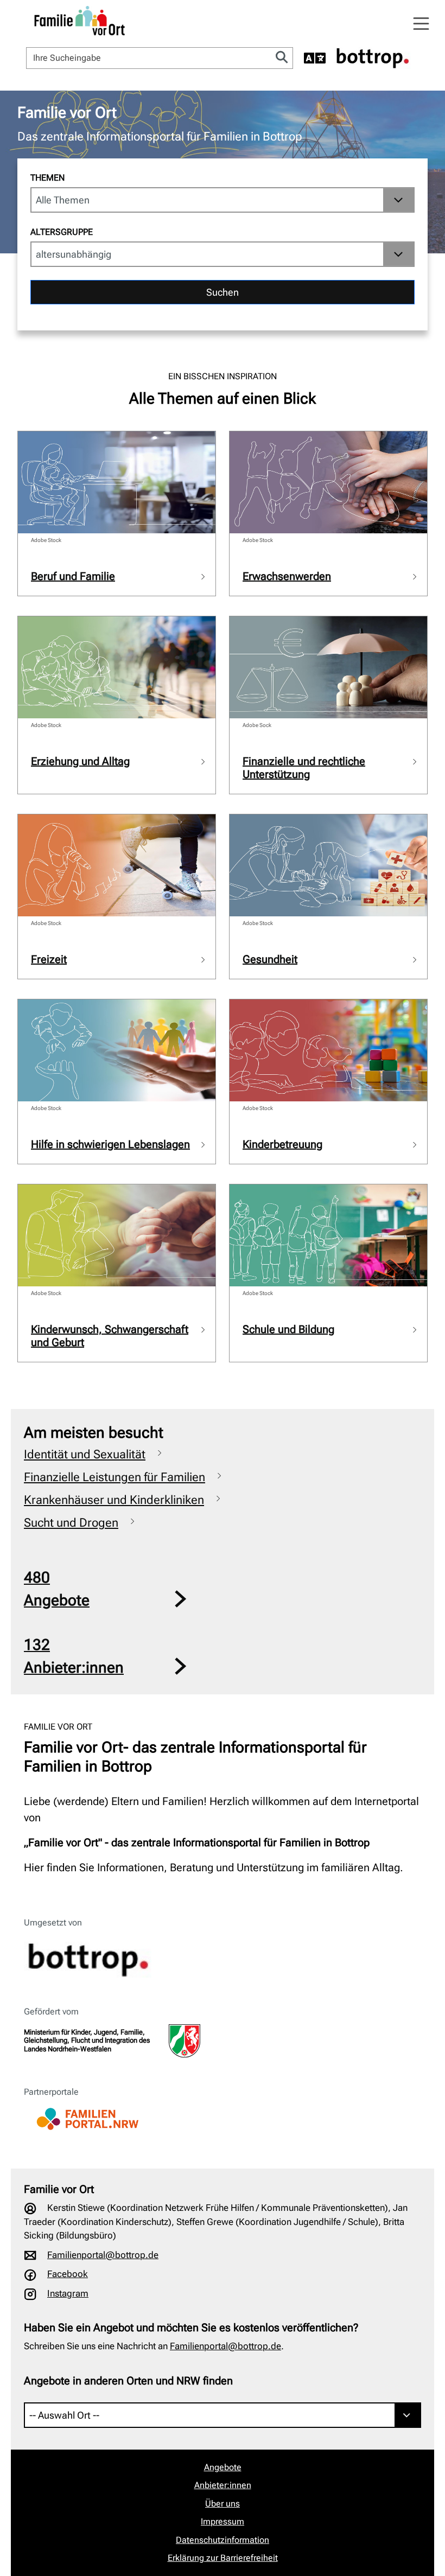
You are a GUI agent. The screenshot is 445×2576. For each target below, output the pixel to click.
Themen (47, 178)
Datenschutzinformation (223, 2540)
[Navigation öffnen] (421, 24)
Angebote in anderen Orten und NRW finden (128, 2381)
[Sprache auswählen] (315, 58)
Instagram (68, 2293)
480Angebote (57, 1589)
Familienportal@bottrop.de (103, 2255)
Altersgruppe (62, 232)
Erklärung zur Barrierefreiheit (223, 2558)
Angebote (223, 2467)
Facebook (68, 2274)
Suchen (223, 292)
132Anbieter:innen (74, 1656)
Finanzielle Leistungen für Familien (115, 1477)
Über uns (223, 2504)
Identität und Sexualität (85, 1454)
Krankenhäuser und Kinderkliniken (114, 1500)
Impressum (223, 2521)
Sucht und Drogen (71, 1523)
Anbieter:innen (223, 2485)
